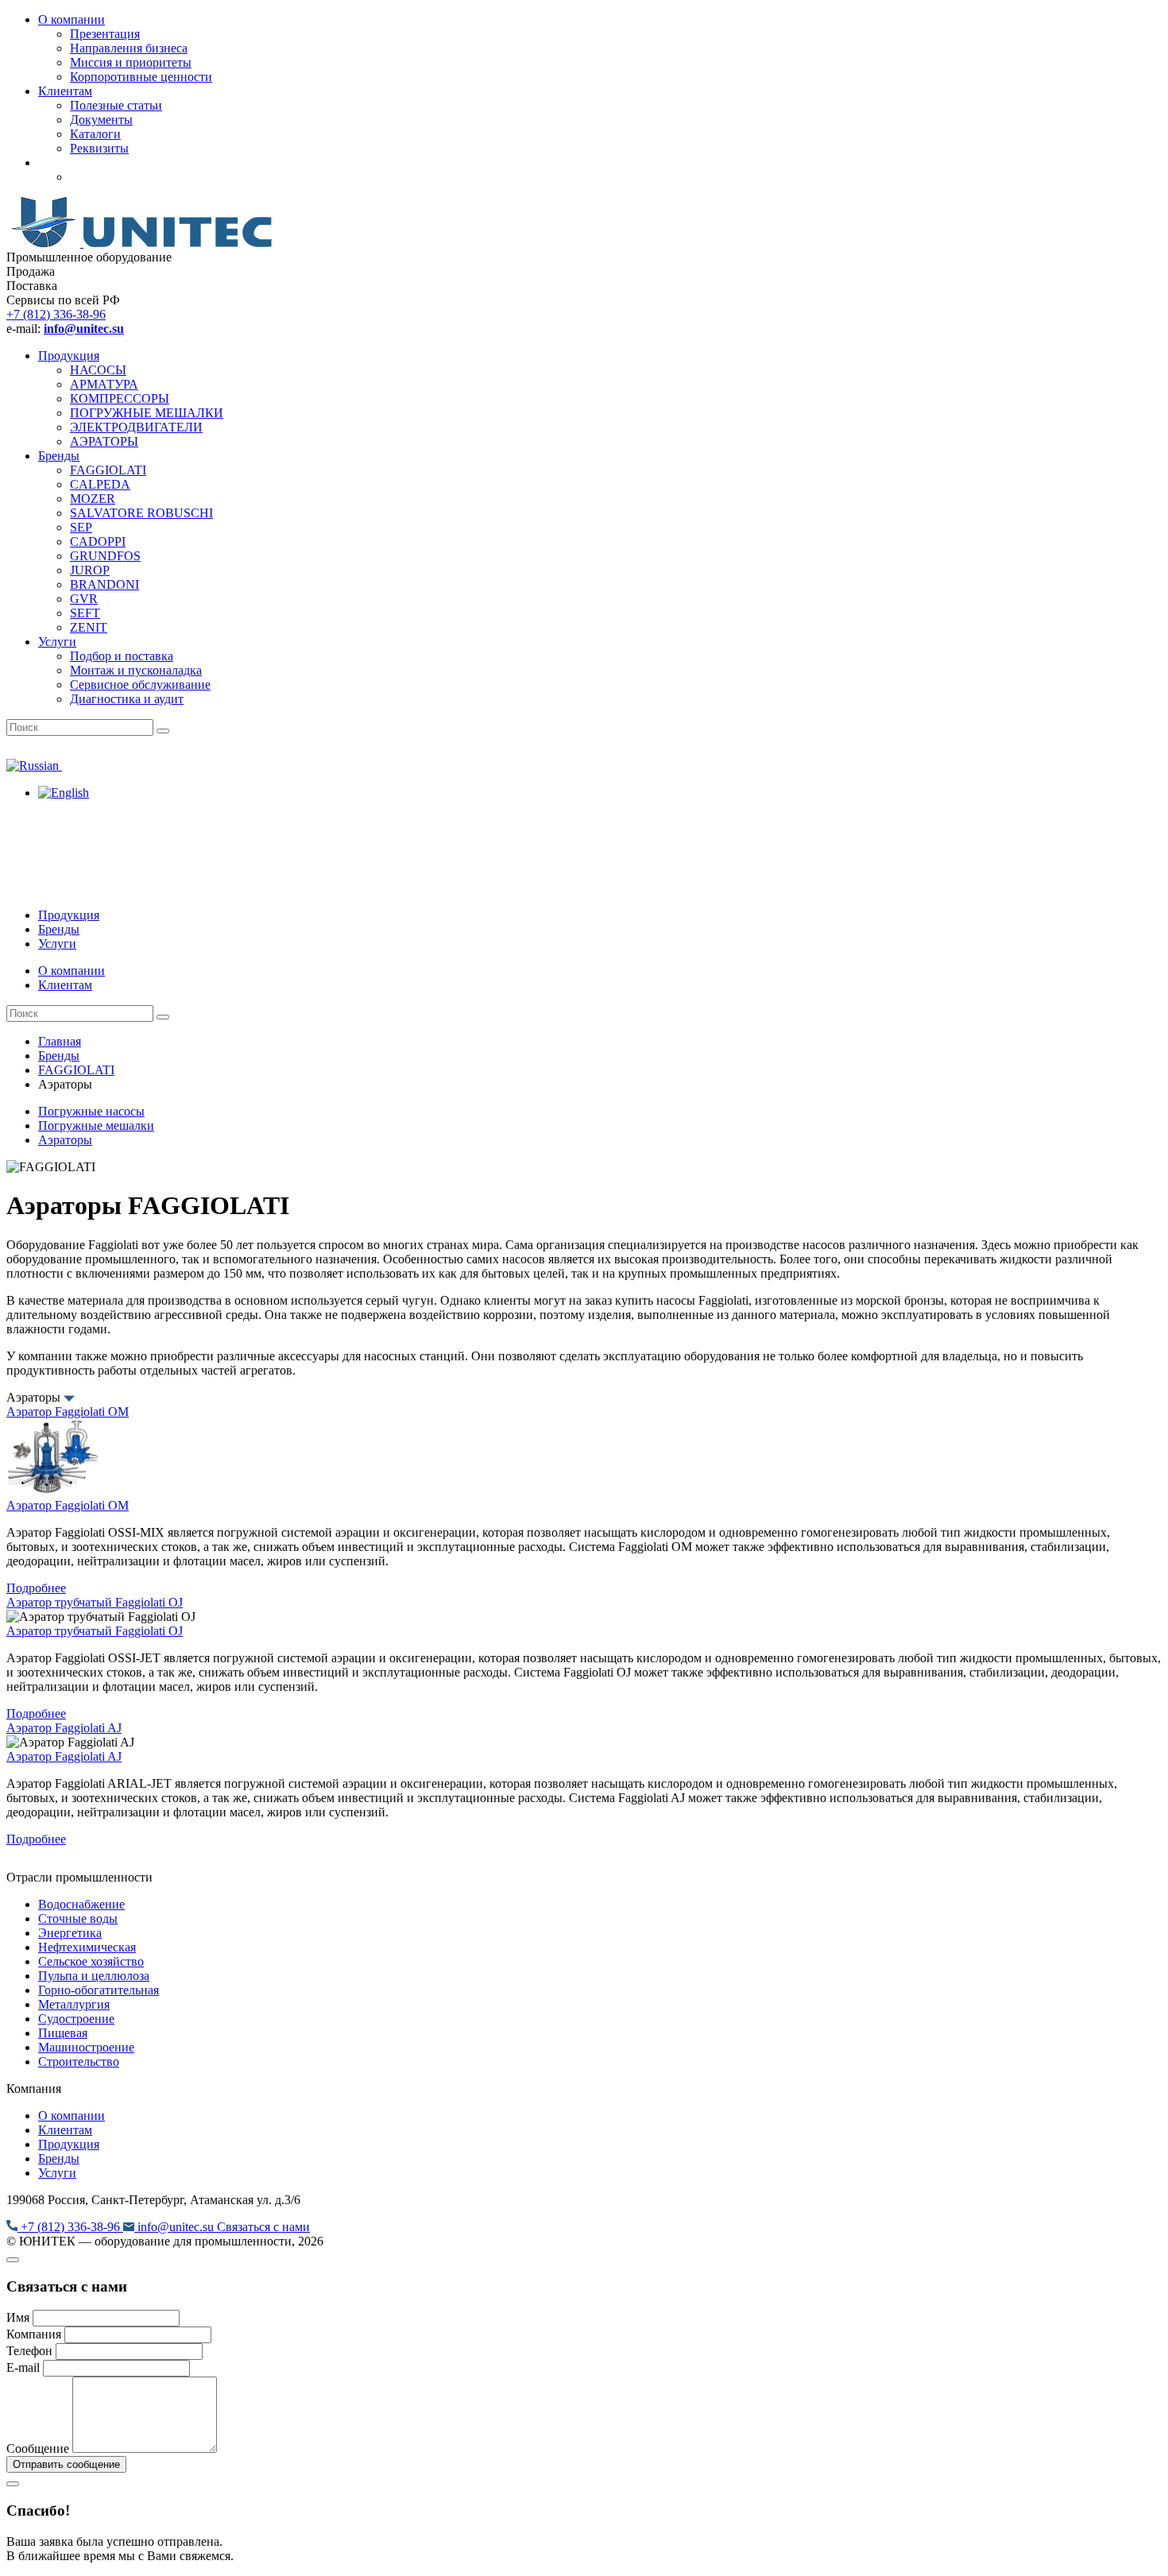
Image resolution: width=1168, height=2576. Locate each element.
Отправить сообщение (66, 2464)
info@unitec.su (176, 2227)
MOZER (93, 499)
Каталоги (95, 134)
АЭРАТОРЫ (104, 441)
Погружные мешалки (96, 1126)
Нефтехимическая (87, 1947)
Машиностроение (86, 2047)
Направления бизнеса (129, 48)
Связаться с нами (263, 2227)
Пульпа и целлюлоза (94, 1976)
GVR (84, 599)
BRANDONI (104, 584)
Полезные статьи (116, 105)
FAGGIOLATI (108, 470)
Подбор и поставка (122, 656)
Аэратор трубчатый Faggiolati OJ (95, 1602)
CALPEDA (100, 484)
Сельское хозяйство (91, 1961)
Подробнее (36, 1588)
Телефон (29, 2351)
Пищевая (63, 2033)
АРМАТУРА (104, 384)
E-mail (23, 2367)
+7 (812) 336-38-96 (56, 314)
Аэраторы (65, 1140)
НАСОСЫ (98, 370)
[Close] (13, 2260)
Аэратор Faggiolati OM (68, 1412)
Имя (18, 2317)
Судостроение (76, 2019)
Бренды (59, 456)
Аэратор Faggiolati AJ (64, 1728)
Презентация (105, 34)
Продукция (69, 356)
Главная (60, 1041)
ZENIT (89, 627)
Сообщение (38, 2448)
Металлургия (74, 2004)
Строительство (79, 2062)
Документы (101, 120)
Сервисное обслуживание (140, 685)
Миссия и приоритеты (131, 62)
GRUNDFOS (105, 556)
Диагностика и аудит (127, 699)
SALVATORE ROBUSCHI (141, 513)
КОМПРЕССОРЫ (120, 398)
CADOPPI (98, 542)
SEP (81, 527)
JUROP (90, 570)
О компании (72, 19)
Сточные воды (78, 1918)
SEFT (85, 613)
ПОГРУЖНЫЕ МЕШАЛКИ (147, 413)
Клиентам (65, 91)
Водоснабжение (81, 1904)
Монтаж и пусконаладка (136, 670)
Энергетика (70, 1933)
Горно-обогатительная (99, 1990)
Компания (34, 2334)
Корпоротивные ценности (141, 77)
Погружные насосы (91, 1111)
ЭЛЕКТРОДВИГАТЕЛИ (136, 427)
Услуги (57, 642)
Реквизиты (99, 148)
